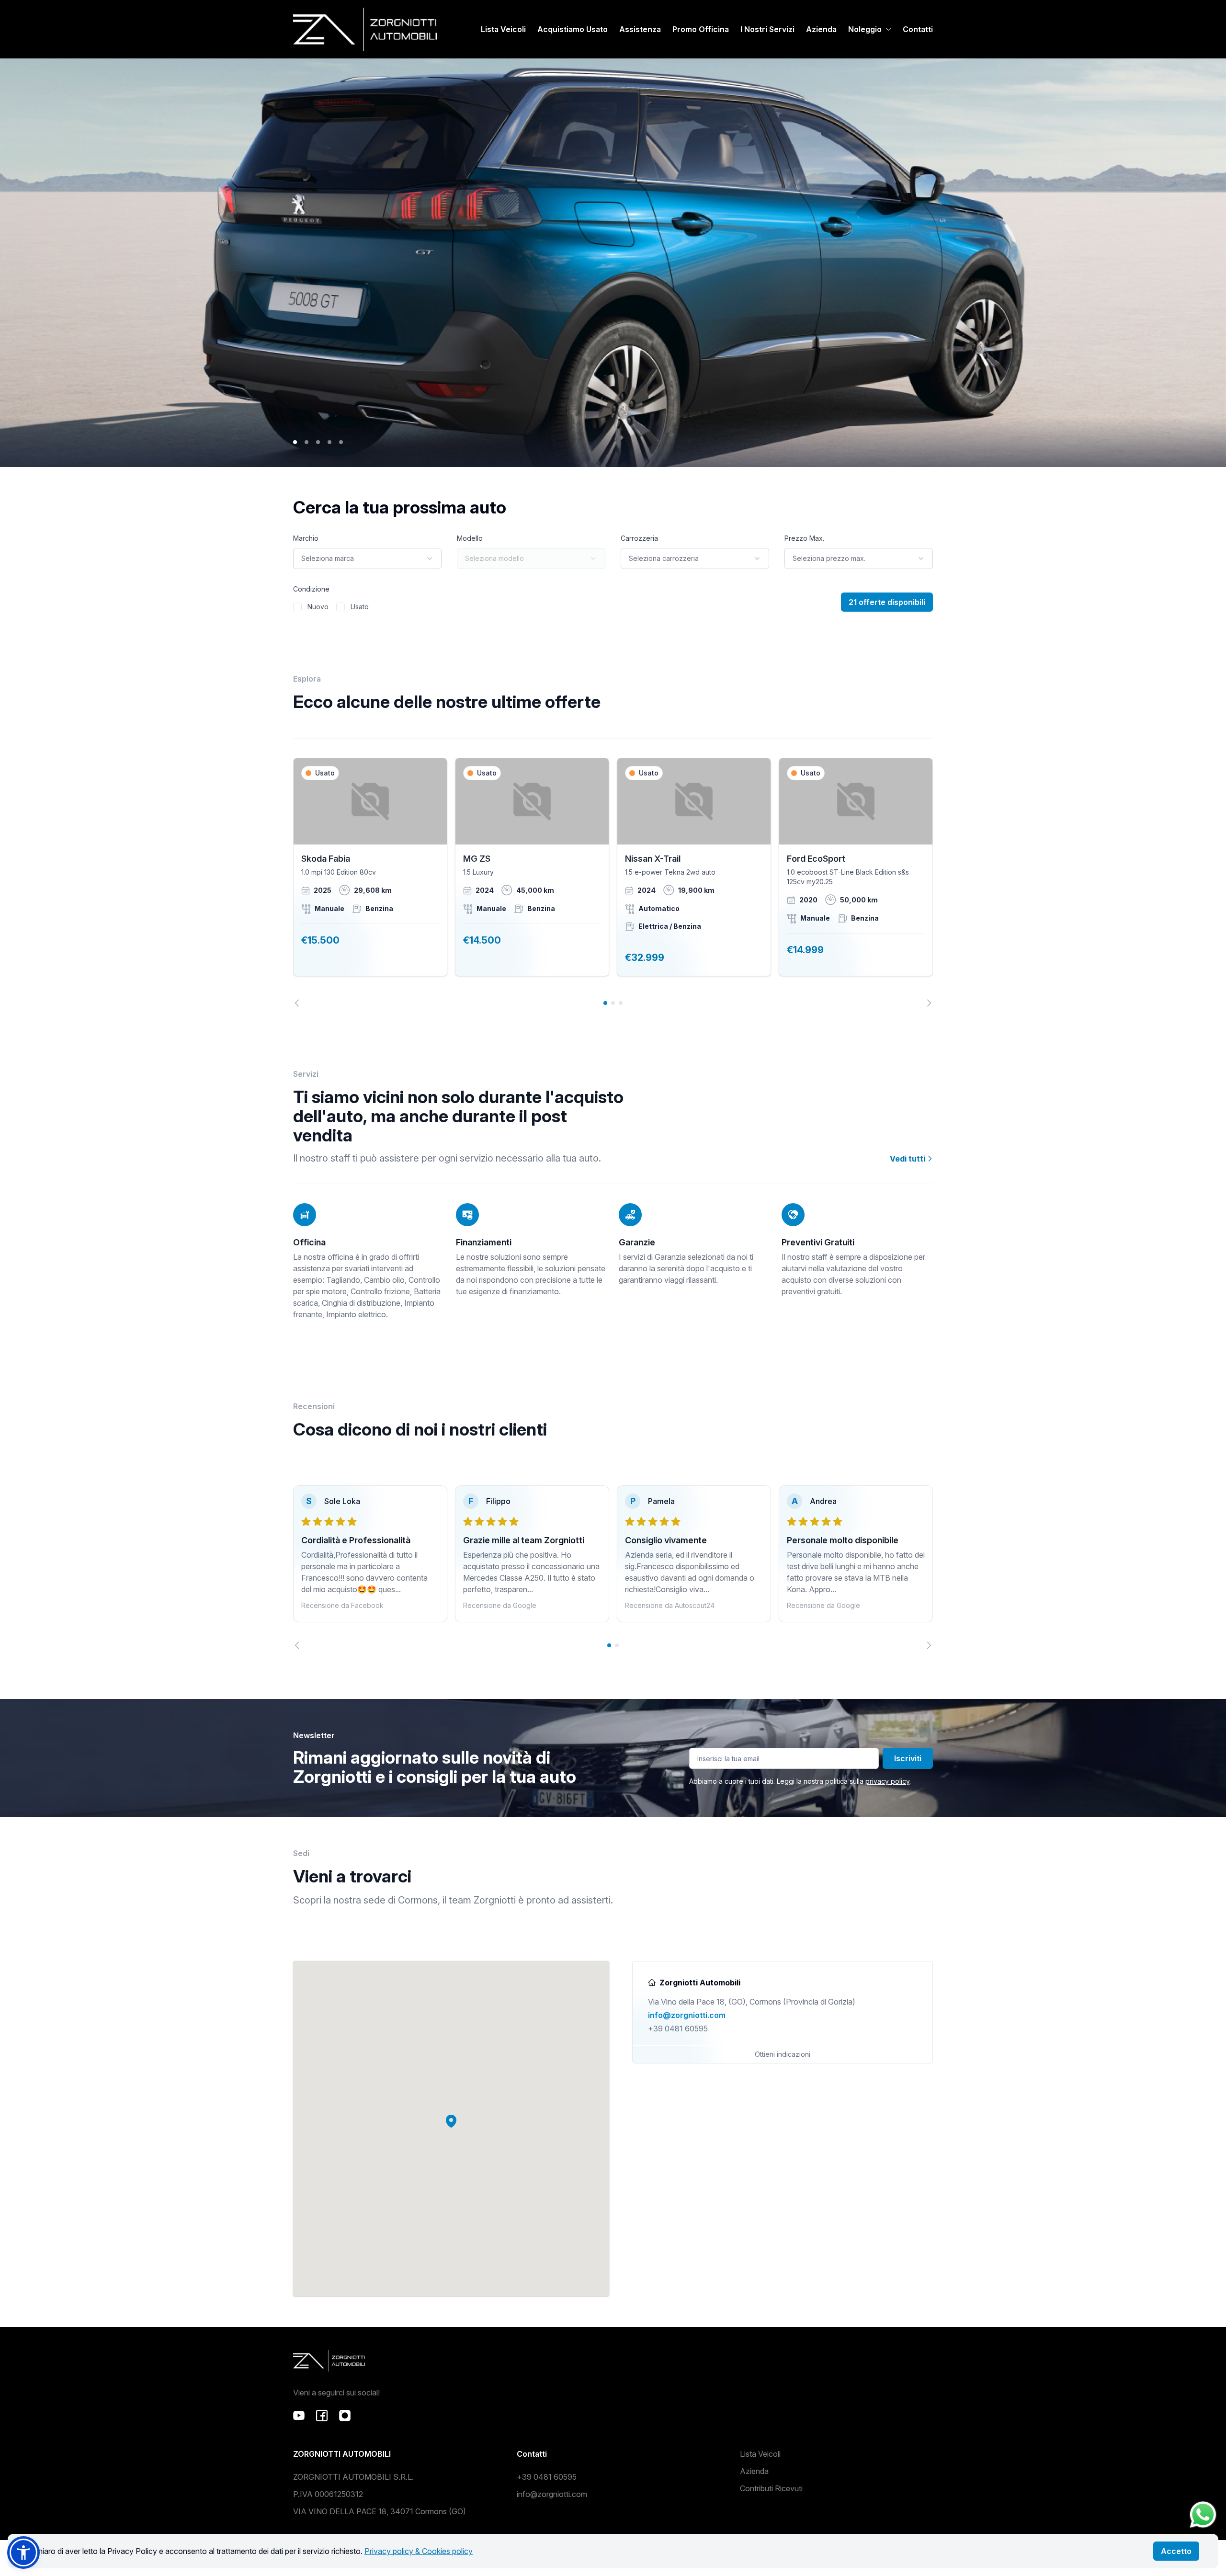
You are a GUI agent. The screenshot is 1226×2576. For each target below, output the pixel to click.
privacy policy (887, 1781)
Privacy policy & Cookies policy (419, 2551)
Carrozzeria (639, 538)
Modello (470, 538)
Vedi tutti (908, 1159)
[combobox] (367, 559)
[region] (613, 882)
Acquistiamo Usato (573, 29)
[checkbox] (297, 607)
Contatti (918, 29)
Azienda (821, 29)
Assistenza (640, 29)
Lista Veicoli (503, 29)
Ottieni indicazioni (783, 2054)
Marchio (306, 538)
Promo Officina (701, 29)
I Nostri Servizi (767, 29)
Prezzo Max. (804, 538)
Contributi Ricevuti (771, 2488)
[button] (451, 2121)
